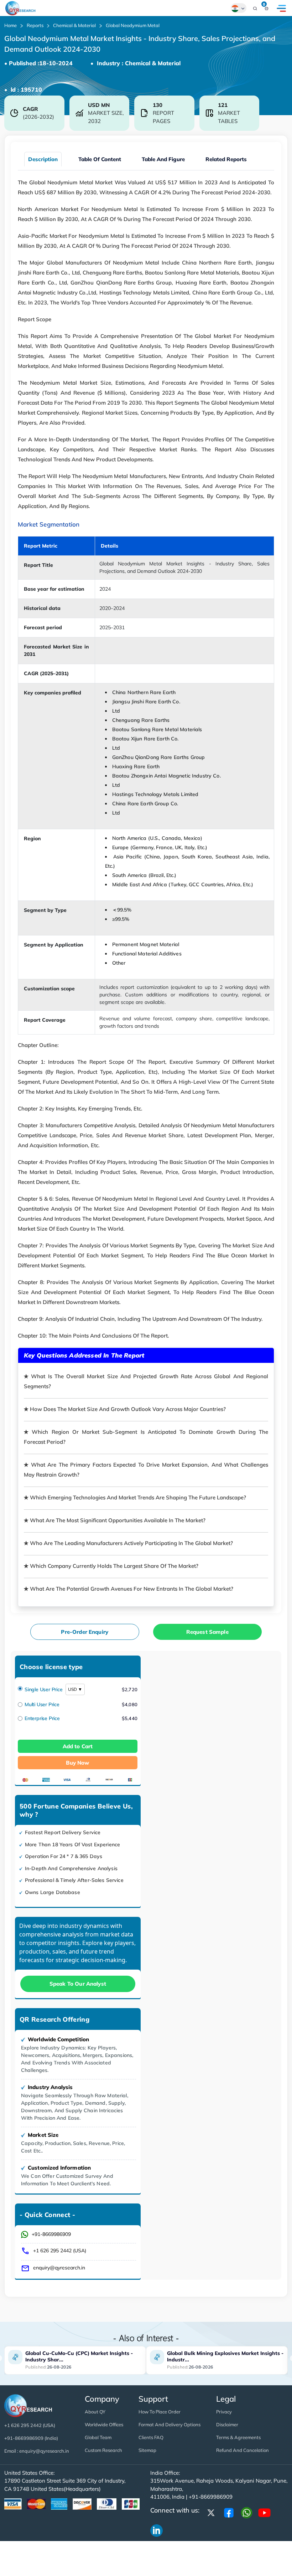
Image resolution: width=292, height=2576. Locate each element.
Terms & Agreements (238, 2437)
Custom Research (103, 2450)
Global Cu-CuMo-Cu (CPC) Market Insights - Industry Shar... (79, 2356)
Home (11, 25)
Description (43, 159)
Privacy (224, 2412)
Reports (35, 25)
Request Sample (207, 1632)
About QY (95, 2412)
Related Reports (226, 159)
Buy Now (77, 1763)
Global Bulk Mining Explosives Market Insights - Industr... (225, 2356)
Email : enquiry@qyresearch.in (37, 2451)
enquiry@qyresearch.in (59, 2268)
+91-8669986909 (51, 2234)
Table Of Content (100, 159)
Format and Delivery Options (170, 2424)
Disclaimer (227, 2424)
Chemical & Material (74, 25)
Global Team (98, 2437)
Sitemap (147, 2450)
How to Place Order (160, 2412)
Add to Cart (78, 1746)
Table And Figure (163, 159)
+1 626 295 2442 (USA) (60, 2251)
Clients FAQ (151, 2437)
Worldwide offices (104, 2424)
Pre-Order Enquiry (85, 1632)
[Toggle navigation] (281, 8)
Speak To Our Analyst (78, 1984)
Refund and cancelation (243, 2450)
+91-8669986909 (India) (31, 2438)
